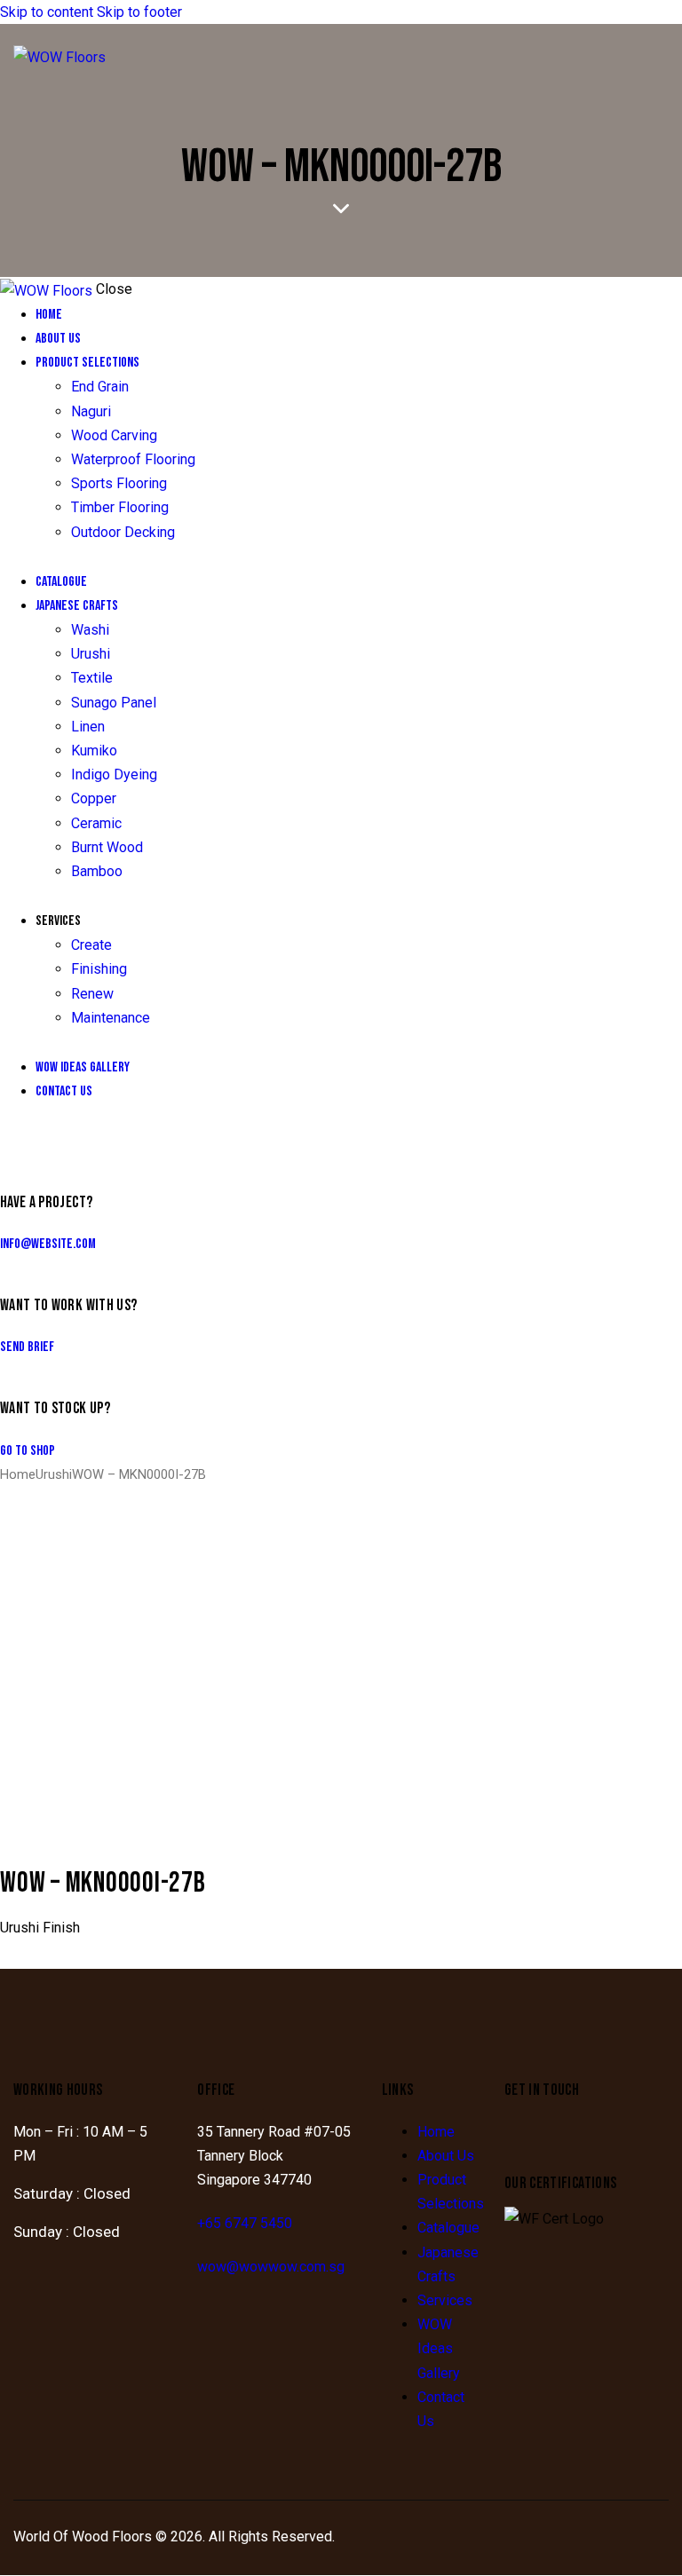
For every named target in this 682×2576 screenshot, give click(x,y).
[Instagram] (527, 2137)
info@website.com (48, 1244)
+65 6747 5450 (245, 2223)
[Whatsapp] (575, 2137)
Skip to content (47, 12)
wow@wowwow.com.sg (271, 2267)
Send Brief (27, 1347)
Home (18, 1474)
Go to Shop (28, 1451)
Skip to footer (139, 12)
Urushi (54, 1474)
